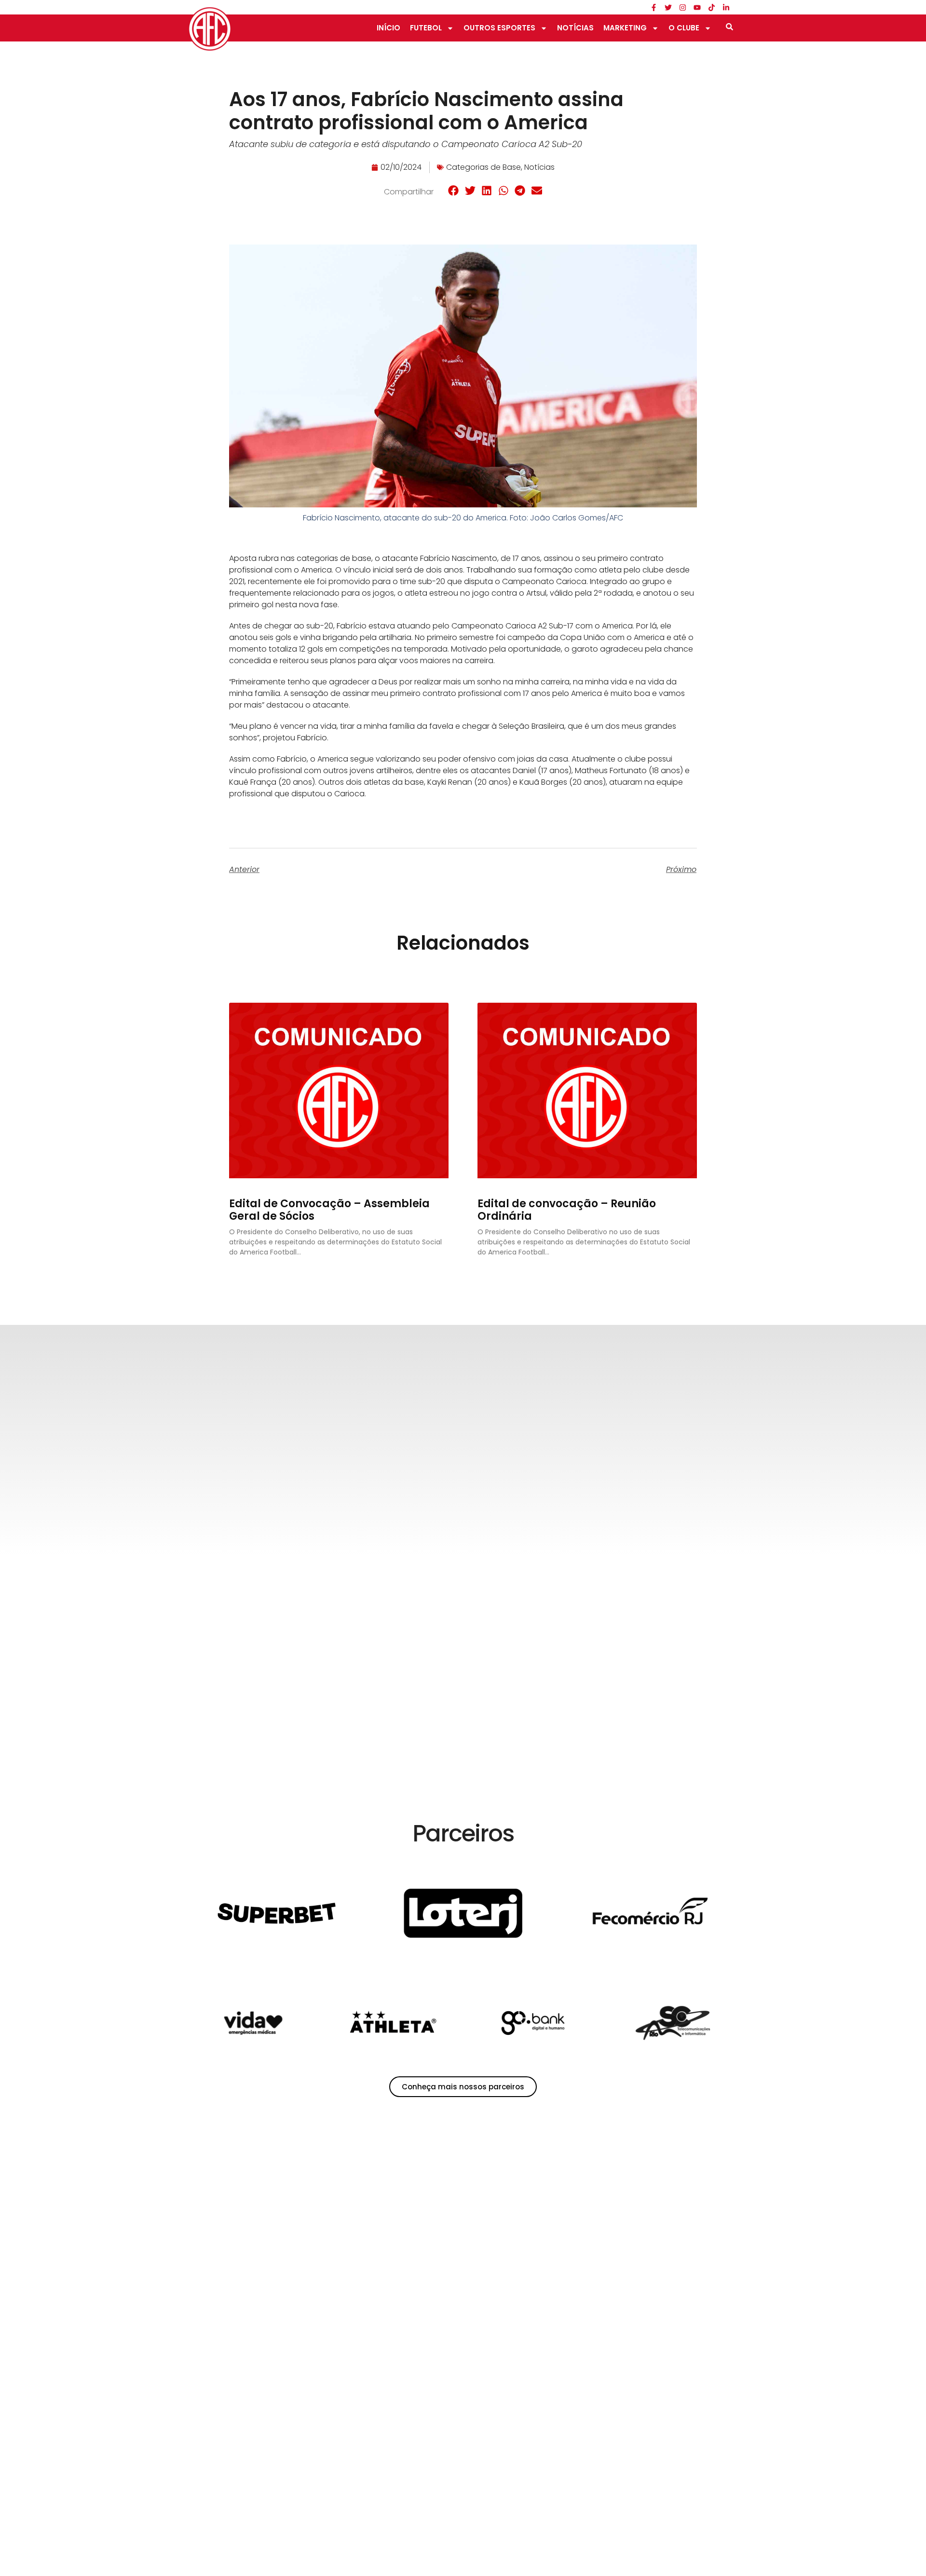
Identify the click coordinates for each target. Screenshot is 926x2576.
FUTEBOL (426, 28)
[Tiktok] (711, 7)
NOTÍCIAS (575, 28)
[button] (454, 191)
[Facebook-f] (654, 7)
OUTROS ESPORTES (499, 28)
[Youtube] (697, 7)
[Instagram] (682, 7)
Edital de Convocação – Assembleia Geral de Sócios (329, 1210)
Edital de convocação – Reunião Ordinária (567, 1210)
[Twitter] (668, 7)
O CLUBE (684, 28)
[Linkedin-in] (726, 7)
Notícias (539, 167)
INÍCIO (388, 28)
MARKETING (625, 28)
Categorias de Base (483, 167)
